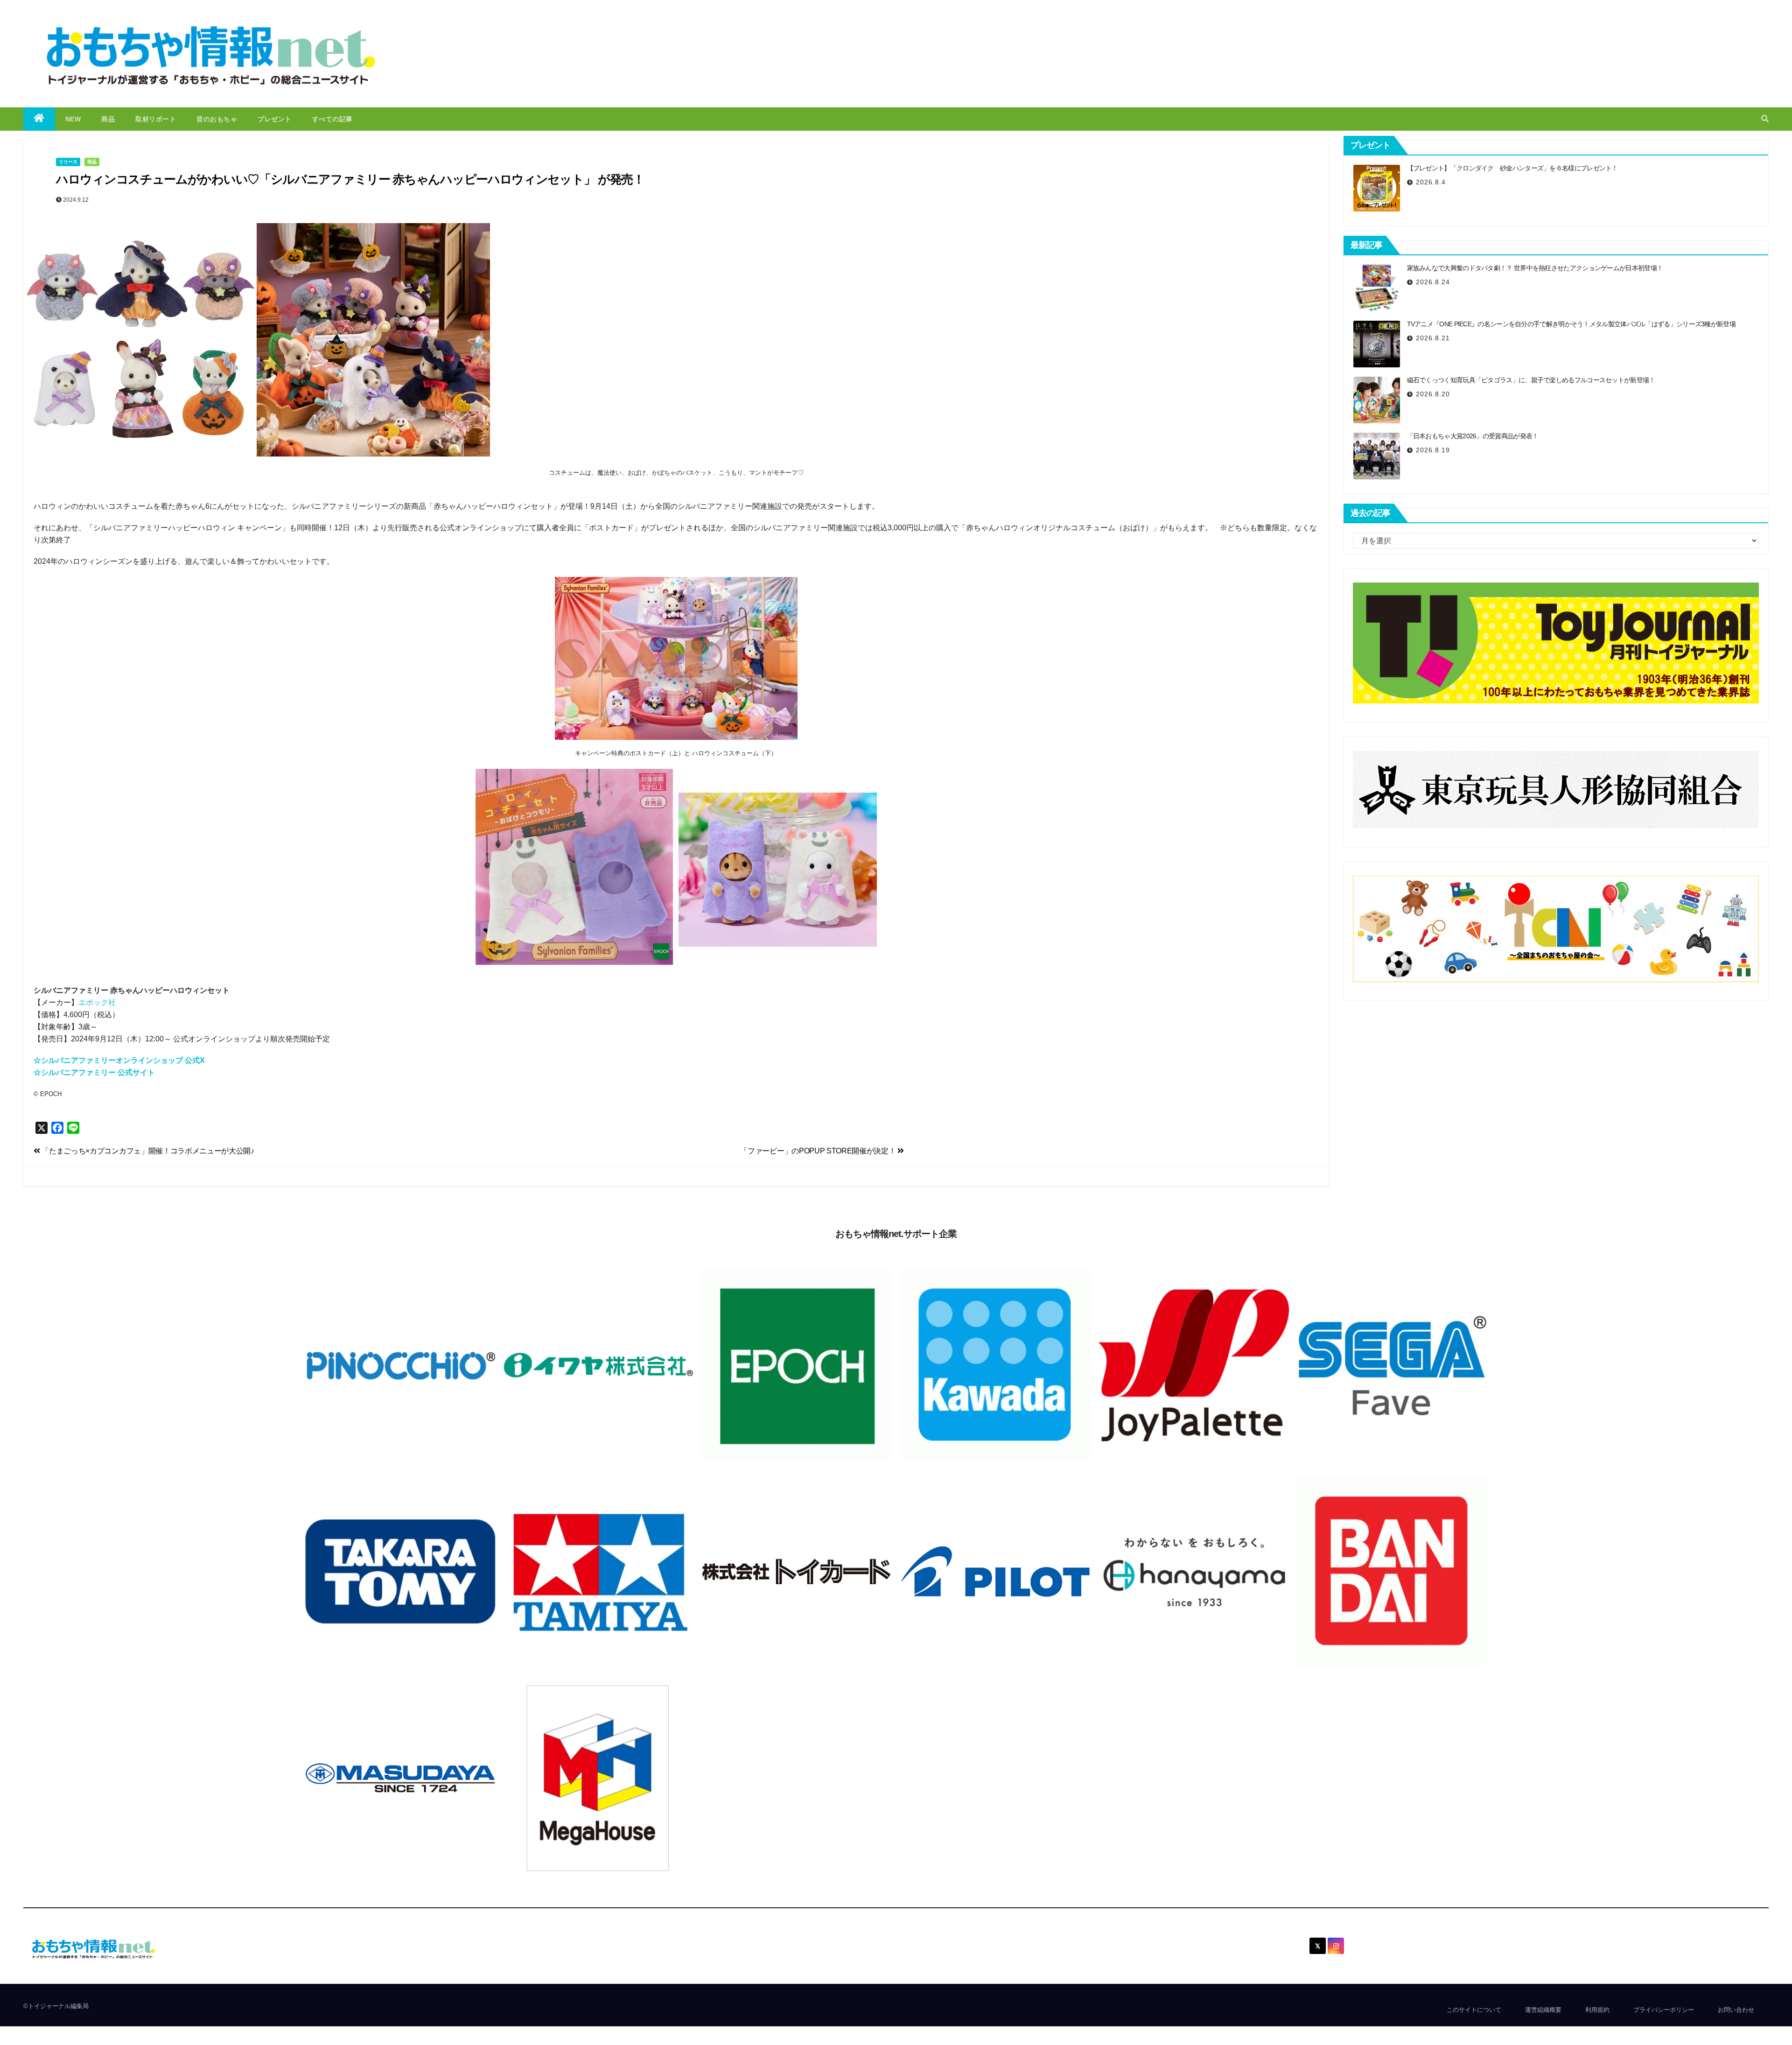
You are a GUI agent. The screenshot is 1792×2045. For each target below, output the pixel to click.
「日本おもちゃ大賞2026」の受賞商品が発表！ (1473, 436)
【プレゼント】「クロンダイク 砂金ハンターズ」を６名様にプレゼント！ (1512, 168)
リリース (68, 162)
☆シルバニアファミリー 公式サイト (94, 1072)
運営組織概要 (1543, 2010)
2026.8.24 (1433, 282)
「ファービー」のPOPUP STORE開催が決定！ (819, 1151)
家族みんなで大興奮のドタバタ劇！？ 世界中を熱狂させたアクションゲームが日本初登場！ (1535, 268)
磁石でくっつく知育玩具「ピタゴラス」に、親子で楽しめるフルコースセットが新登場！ (1531, 380)
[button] (1765, 119)
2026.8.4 (1431, 182)
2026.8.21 (1433, 338)
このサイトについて (1474, 2010)
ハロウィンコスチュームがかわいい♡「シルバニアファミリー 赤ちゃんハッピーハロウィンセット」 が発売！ (350, 179)
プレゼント (275, 119)
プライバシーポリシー (1664, 2010)
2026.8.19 (1433, 450)
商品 (108, 119)
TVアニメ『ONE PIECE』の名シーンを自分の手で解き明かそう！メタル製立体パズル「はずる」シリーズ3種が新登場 (1571, 324)
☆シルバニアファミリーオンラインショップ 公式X (119, 1060)
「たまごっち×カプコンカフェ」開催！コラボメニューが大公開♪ (147, 1151)
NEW (73, 119)
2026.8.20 (1433, 394)
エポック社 (97, 1002)
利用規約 (1597, 2010)
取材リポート (156, 119)
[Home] (39, 119)
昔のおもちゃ (217, 119)
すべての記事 (332, 119)
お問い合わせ (1736, 2010)
